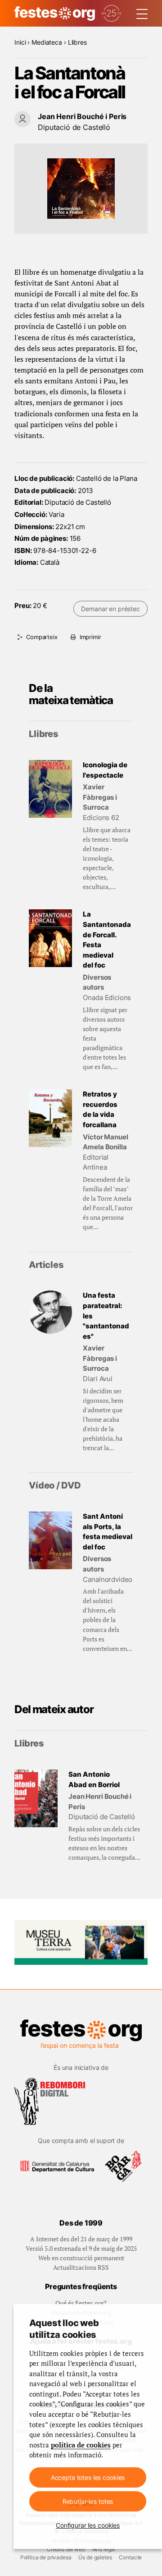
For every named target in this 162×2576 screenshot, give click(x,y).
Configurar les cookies (88, 2525)
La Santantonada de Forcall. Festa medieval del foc (107, 940)
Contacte (130, 2557)
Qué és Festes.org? (81, 2303)
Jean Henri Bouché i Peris (82, 116)
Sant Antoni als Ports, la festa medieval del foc (108, 1532)
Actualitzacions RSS (81, 2267)
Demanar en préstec (110, 609)
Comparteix (42, 637)
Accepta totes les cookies (88, 2477)
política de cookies (81, 2445)
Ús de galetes (95, 2557)
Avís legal (104, 2549)
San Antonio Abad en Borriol (94, 1779)
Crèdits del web (66, 2549)
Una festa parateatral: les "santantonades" (106, 1316)
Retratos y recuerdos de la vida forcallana (100, 1109)
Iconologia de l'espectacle (105, 770)
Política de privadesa (46, 2557)
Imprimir (90, 637)
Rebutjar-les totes (88, 2501)
